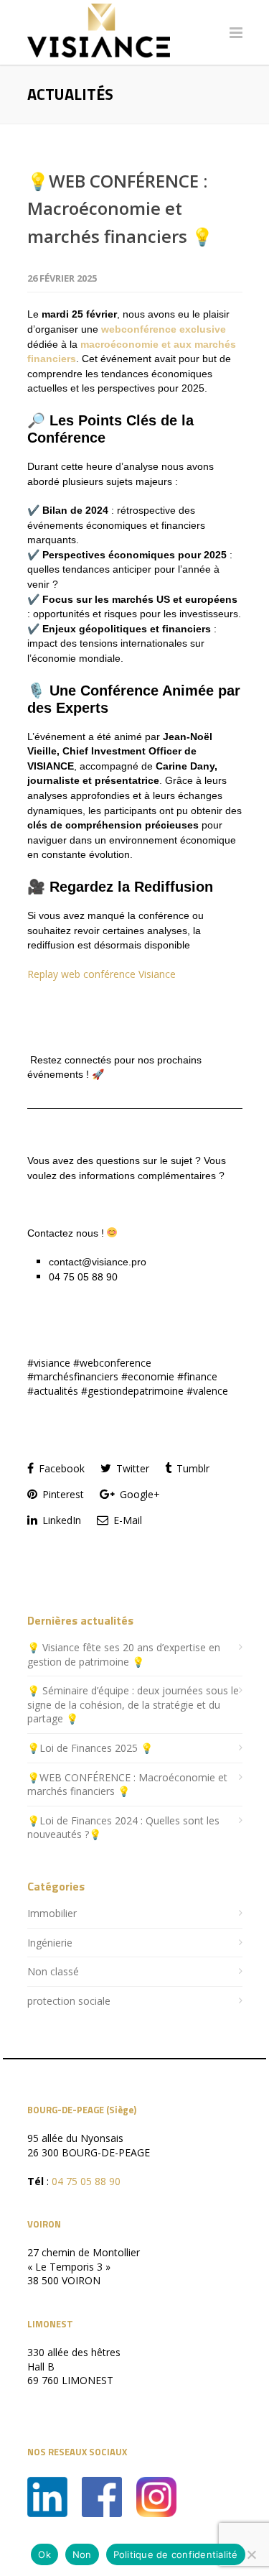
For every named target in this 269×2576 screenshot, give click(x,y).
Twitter (131, 1468)
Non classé (53, 1971)
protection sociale (69, 2001)
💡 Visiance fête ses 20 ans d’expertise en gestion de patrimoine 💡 (124, 1654)
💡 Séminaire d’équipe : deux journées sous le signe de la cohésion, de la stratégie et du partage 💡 (133, 1704)
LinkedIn (60, 1520)
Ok (44, 2554)
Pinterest (62, 1494)
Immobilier (52, 1913)
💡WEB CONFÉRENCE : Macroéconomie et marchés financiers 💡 (120, 208)
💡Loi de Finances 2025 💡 (90, 1748)
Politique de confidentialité (176, 2554)
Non (82, 2554)
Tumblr (192, 1468)
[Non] (251, 2554)
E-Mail (126, 1520)
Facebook (60, 1468)
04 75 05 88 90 (86, 2181)
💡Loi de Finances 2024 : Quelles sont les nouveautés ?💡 (123, 1828)
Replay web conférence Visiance (102, 974)
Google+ (138, 1494)
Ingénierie (50, 1943)
